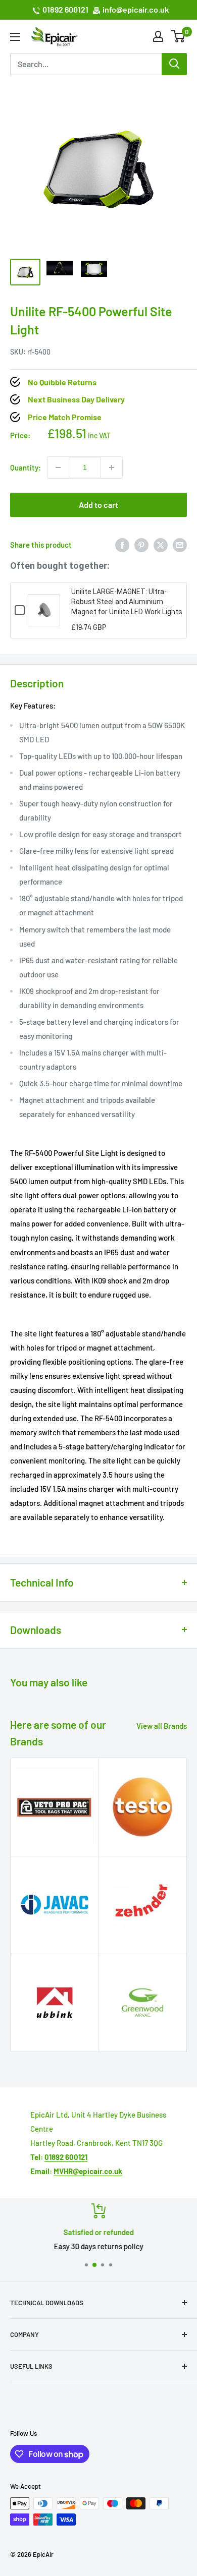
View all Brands (162, 1726)
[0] (179, 36)
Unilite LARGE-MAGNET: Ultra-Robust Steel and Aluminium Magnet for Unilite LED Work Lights (127, 602)
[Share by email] (180, 545)
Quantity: (26, 467)
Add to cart (98, 505)
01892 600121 (65, 9)
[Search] (174, 64)
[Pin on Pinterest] (141, 545)
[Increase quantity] (112, 467)
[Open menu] (15, 37)
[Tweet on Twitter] (161, 545)
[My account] (158, 36)
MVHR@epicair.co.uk (88, 2171)
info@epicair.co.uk (136, 9)
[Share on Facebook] (122, 545)
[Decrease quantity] (58, 467)
